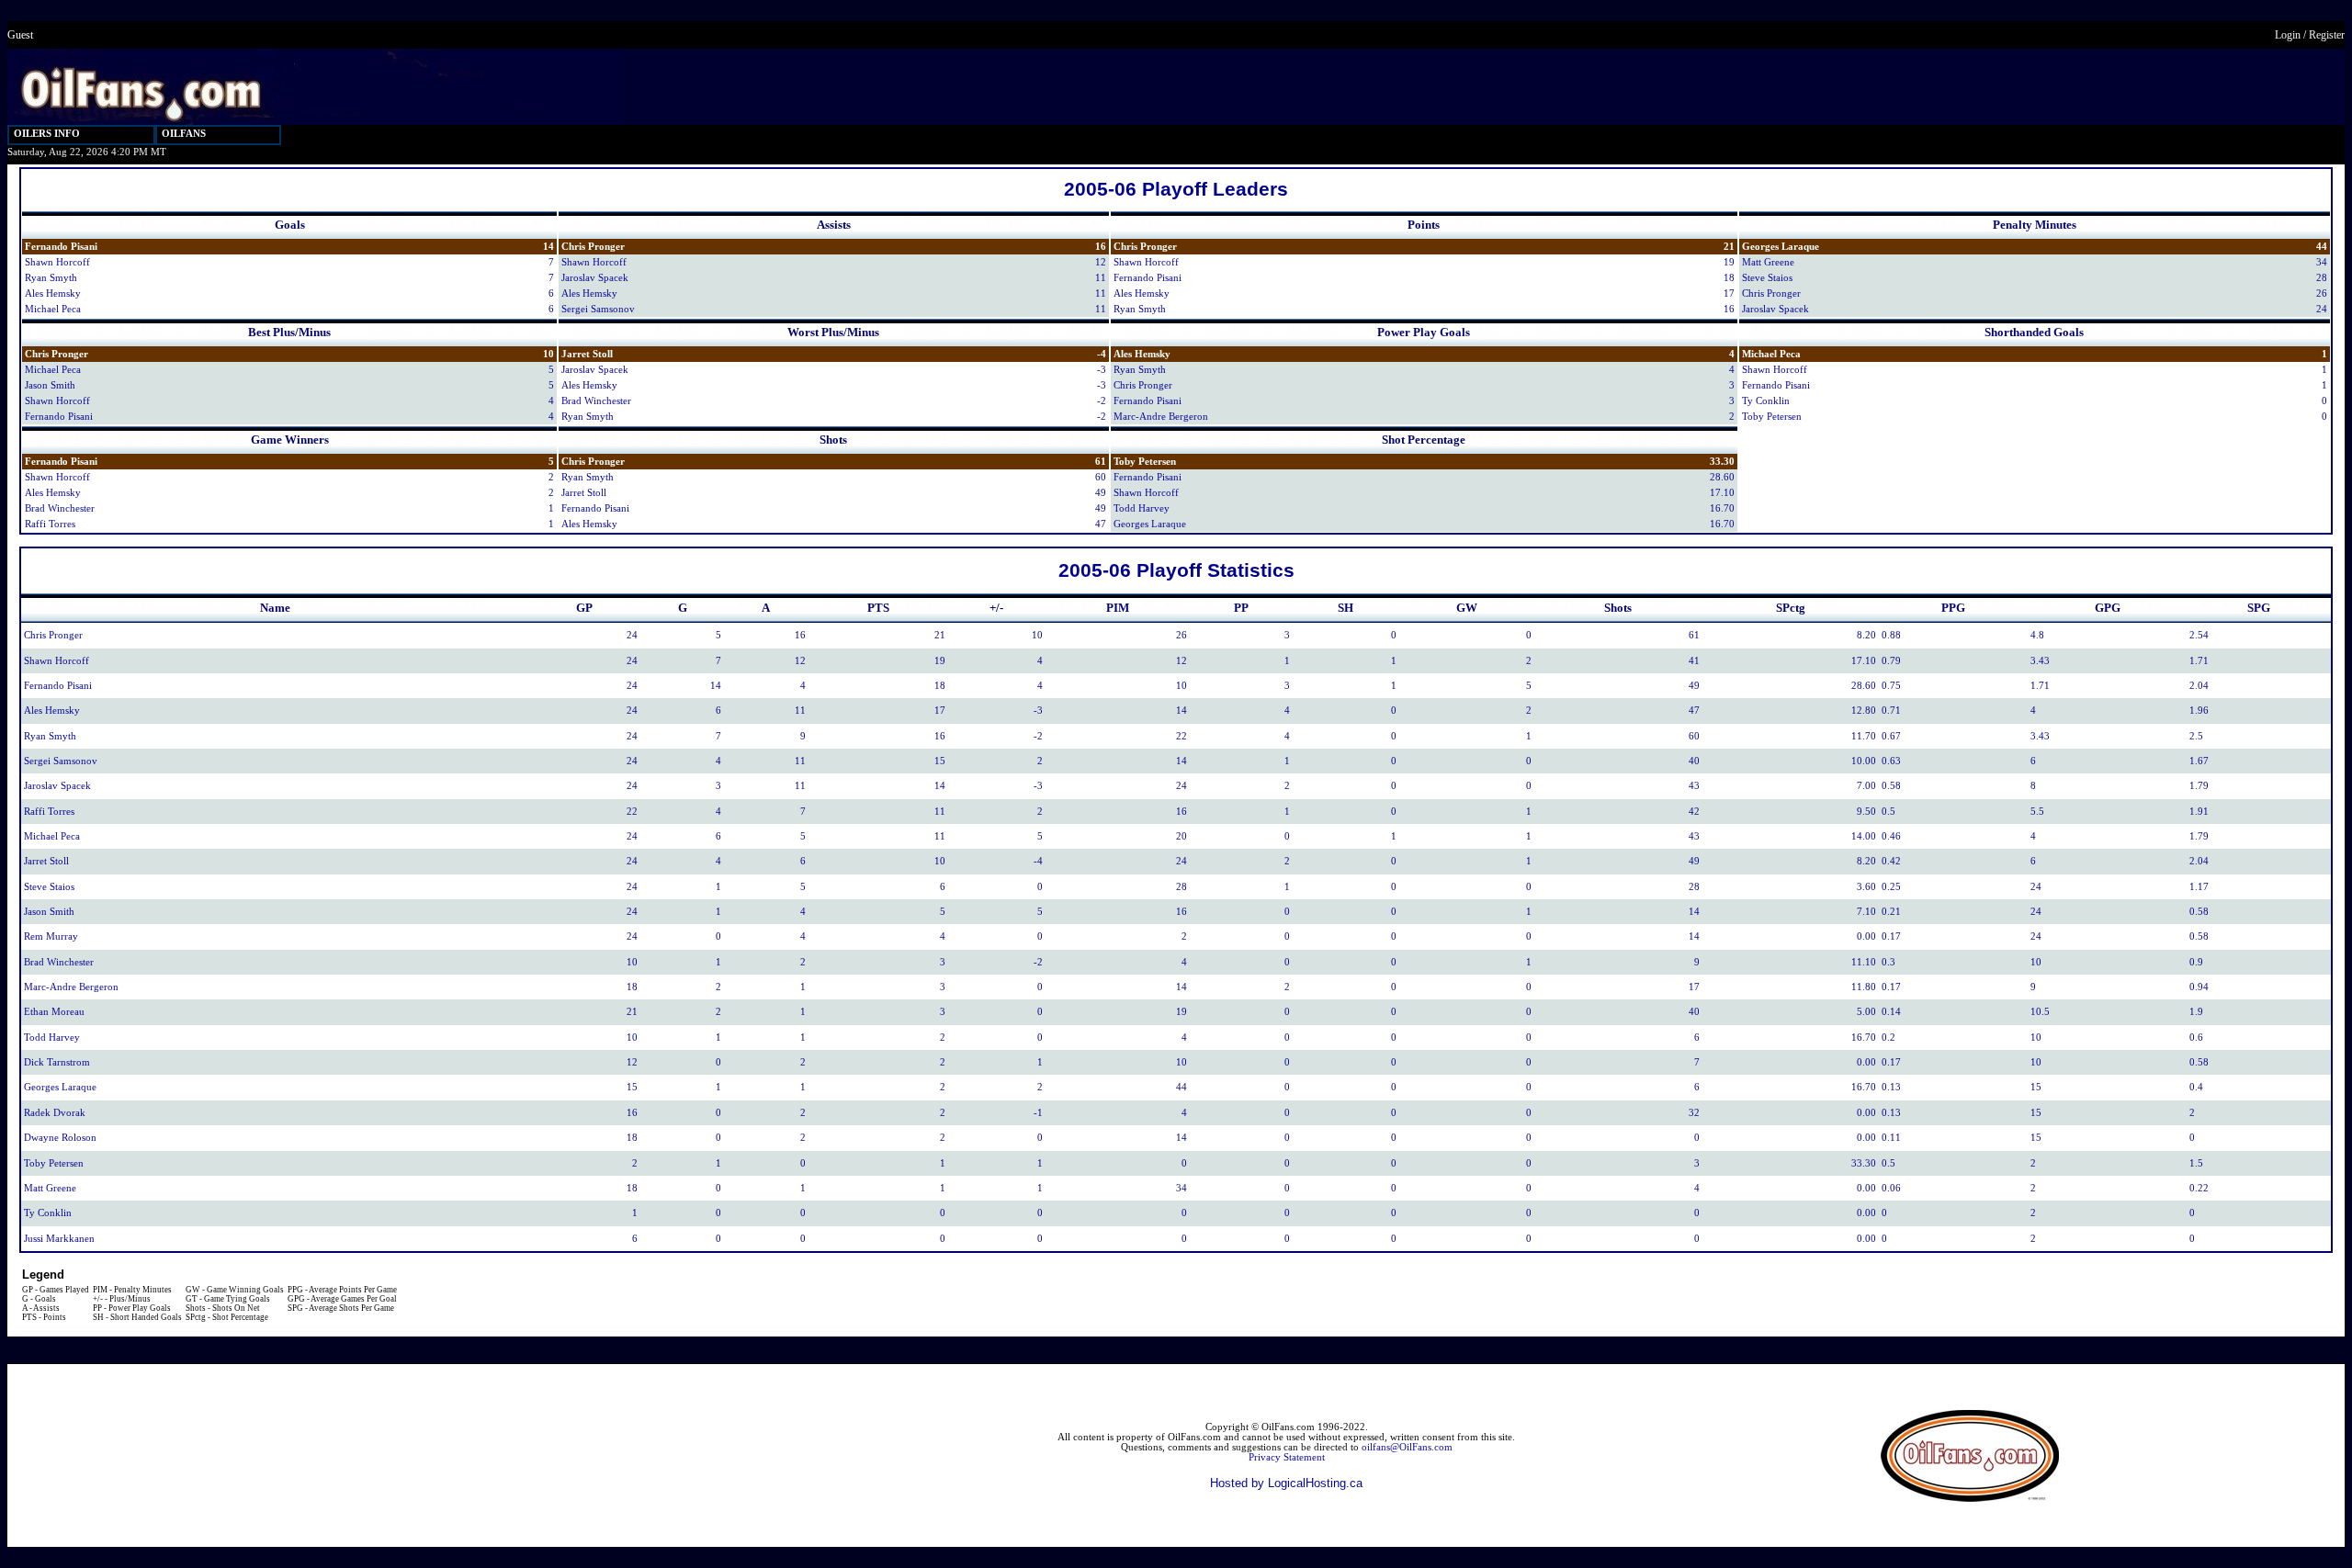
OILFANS (184, 134)
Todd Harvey (1142, 508)
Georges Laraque (1781, 247)
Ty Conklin (1766, 401)
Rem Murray (51, 936)
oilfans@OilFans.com (1407, 1447)
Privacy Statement (1287, 1457)
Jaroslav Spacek (595, 278)
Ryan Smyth (51, 278)
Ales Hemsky (53, 293)
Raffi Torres (50, 524)
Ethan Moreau (54, 1012)
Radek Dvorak (55, 1113)
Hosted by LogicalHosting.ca (1286, 1483)
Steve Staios (1767, 278)
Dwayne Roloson (60, 1138)
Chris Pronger (593, 247)
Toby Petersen (1772, 417)
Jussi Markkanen (59, 1239)
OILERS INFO (47, 134)
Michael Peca (53, 309)
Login (2288, 35)
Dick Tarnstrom (57, 1062)
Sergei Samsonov (598, 309)
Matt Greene (1768, 262)
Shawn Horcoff (57, 262)
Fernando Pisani (61, 247)
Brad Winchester (596, 401)
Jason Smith (50, 385)
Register (2327, 35)
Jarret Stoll (587, 354)
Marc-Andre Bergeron (1161, 417)
